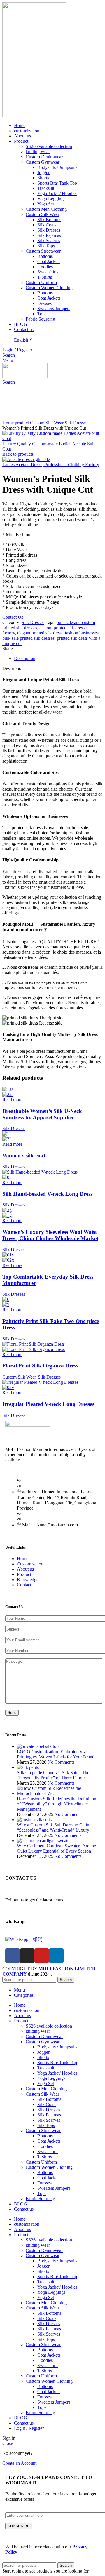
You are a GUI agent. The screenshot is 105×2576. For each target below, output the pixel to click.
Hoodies (45, 267)
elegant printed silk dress (40, 633)
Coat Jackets (49, 261)
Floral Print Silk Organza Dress (40, 1366)
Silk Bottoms (49, 220)
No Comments (61, 1762)
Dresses (44, 303)
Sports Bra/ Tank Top (57, 183)
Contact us (27, 1585)
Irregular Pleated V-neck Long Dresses (48, 1404)
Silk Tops (46, 246)
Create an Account (19, 2463)
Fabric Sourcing (40, 319)
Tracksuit (46, 188)
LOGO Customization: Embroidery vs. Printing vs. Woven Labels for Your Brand (56, 1754)
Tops (42, 314)
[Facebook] (13, 1956)
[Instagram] (27, 1956)
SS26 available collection (49, 146)
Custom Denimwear (44, 157)
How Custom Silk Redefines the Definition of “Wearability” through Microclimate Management (57, 1804)
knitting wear (38, 152)
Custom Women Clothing (49, 288)
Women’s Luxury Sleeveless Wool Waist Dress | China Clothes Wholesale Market (50, 1235)
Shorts (43, 178)
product (22, 423)
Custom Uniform (41, 282)
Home (9, 423)
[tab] (58, 659)
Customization (30, 1564)
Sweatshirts (48, 272)
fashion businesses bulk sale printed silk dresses (50, 635)
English (21, 340)
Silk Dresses (49, 230)
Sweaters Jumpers (54, 309)
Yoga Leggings (51, 199)
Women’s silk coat (24, 1155)
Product (24, 1574)
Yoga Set (46, 204)
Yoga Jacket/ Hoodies (57, 193)
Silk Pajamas (49, 235)
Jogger (43, 172)
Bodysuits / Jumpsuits (57, 167)
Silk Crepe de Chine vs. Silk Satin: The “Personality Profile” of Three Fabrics (53, 1775)
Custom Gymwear (43, 162)
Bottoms (45, 256)
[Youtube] (42, 1956)
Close (8, 2443)
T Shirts (45, 277)
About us (25, 1569)
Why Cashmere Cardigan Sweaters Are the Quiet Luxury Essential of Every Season (56, 1848)
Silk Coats (47, 225)
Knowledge (28, 1580)
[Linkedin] (56, 1956)
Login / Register (29, 2428)
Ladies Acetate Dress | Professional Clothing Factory (51, 465)
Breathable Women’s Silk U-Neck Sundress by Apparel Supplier (42, 1114)
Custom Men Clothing (46, 209)
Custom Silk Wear (42, 214)
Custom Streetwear (43, 251)
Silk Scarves (49, 241)
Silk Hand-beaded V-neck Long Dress (47, 1194)
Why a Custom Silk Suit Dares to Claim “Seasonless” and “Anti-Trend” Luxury (54, 1827)
